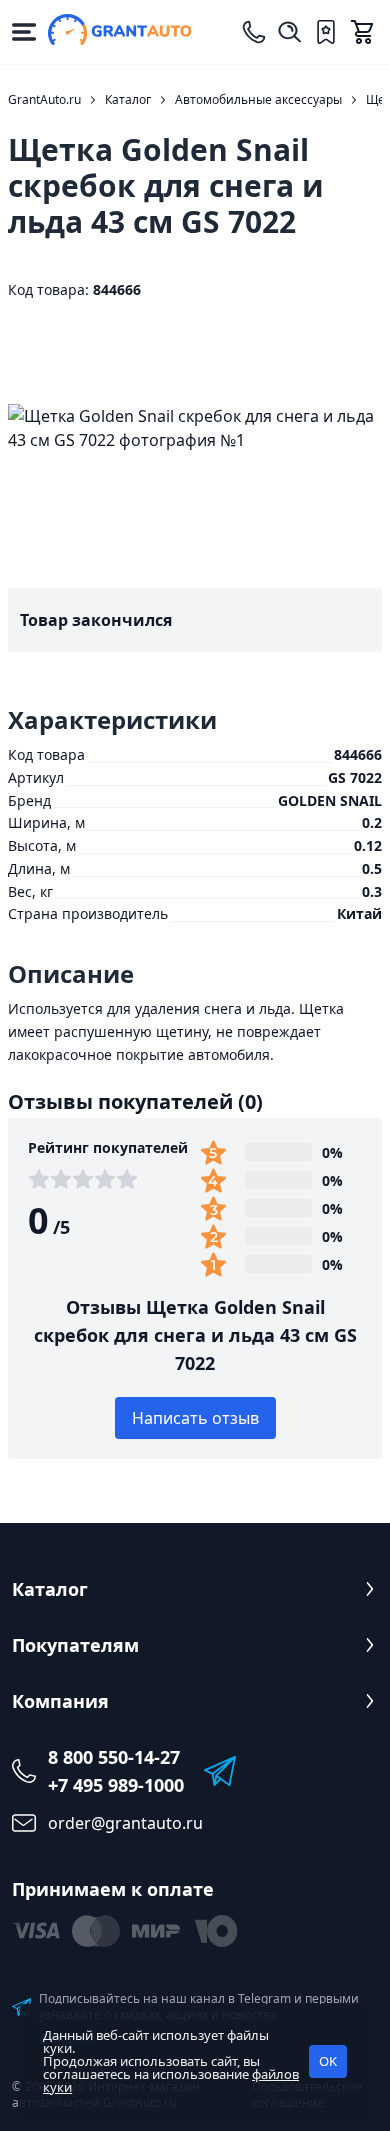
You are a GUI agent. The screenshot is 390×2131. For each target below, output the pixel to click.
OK (328, 2061)
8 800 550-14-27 (114, 1757)
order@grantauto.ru (125, 1823)
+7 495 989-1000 (116, 1785)
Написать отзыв (195, 1418)
